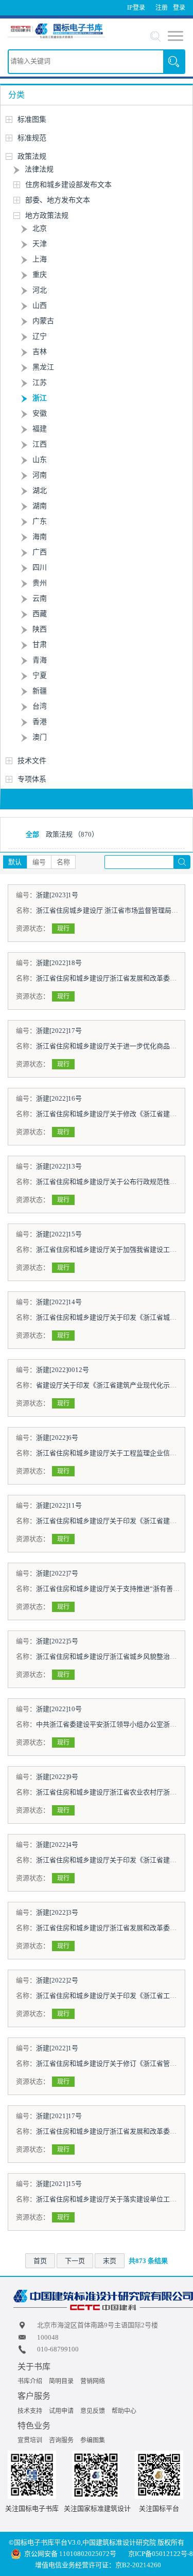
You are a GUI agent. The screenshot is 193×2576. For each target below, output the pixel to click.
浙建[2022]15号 (59, 1234)
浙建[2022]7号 (57, 1573)
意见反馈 (93, 2411)
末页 (110, 2261)
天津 (40, 244)
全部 (32, 834)
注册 (162, 8)
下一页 (75, 2261)
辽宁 (40, 336)
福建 (40, 429)
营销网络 (93, 2381)
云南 (40, 598)
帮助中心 (124, 2411)
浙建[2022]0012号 (63, 1370)
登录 (179, 8)
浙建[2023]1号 (57, 895)
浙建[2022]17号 (59, 1031)
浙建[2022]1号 (57, 2048)
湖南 (40, 506)
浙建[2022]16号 (59, 1098)
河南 (40, 475)
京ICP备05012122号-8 (161, 2554)
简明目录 (61, 2381)
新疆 (40, 691)
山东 (40, 460)
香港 (40, 722)
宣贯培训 (30, 2440)
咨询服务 (61, 2440)
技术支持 (30, 2411)
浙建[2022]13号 (59, 1166)
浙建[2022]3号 (57, 1912)
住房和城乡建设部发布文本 (68, 185)
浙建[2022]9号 (57, 1777)
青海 (40, 660)
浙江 (40, 398)
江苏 (40, 383)
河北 (40, 290)
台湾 (40, 706)
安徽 (40, 413)
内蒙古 (43, 321)
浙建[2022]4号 (57, 1845)
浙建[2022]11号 (59, 1505)
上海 (40, 259)
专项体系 (32, 779)
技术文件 (32, 761)
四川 (40, 568)
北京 (40, 228)
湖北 (40, 490)
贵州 (40, 583)
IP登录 (136, 8)
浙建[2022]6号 (57, 1438)
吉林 (40, 352)
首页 (40, 2261)
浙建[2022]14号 (59, 1302)
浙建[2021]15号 (59, 2184)
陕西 (40, 629)
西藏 (40, 614)
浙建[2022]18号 (59, 963)
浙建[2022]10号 (59, 1709)
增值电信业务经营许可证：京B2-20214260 (98, 2565)
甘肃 (40, 645)
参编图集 (93, 2440)
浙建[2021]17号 (59, 2116)
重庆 (40, 275)
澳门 (40, 737)
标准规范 (32, 138)
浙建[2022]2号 (57, 1980)
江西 (40, 444)
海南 (40, 537)
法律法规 (39, 169)
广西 (40, 552)
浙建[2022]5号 (57, 1641)
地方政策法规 (47, 216)
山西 (40, 305)
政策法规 (32, 156)
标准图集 (32, 119)
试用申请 (61, 2411)
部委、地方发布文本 (58, 200)
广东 (40, 521)
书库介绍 (30, 2381)
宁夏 (40, 675)
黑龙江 (43, 367)
